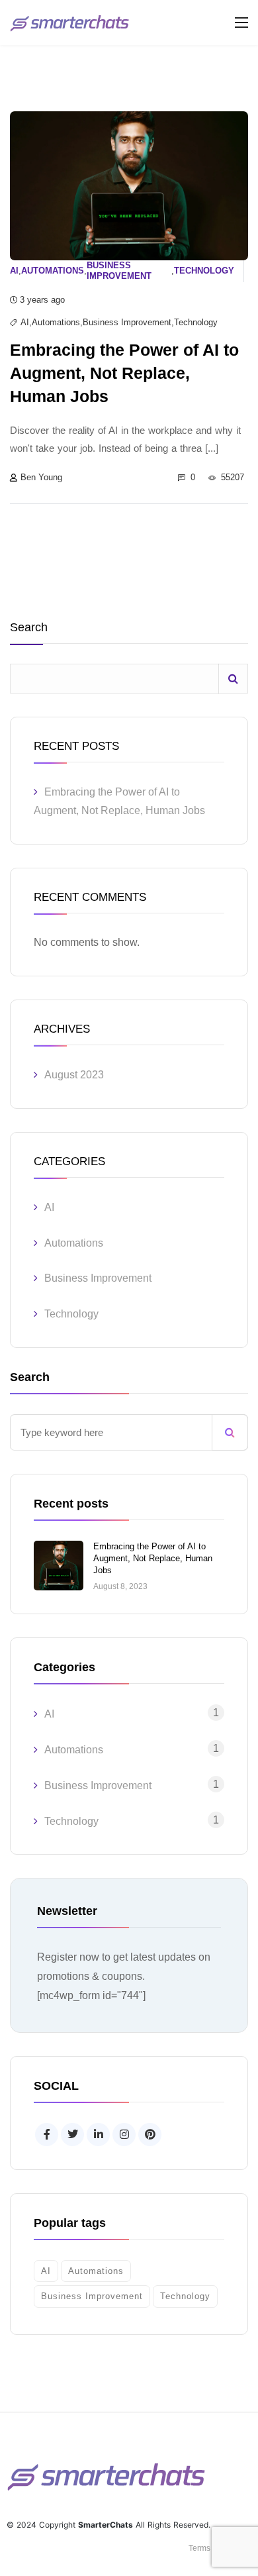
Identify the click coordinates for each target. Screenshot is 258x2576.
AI (14, 271)
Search (29, 628)
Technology (204, 271)
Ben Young (41, 477)
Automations (53, 271)
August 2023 (74, 1075)
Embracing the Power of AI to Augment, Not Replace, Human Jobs (153, 1558)
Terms (199, 2548)
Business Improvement (119, 271)
